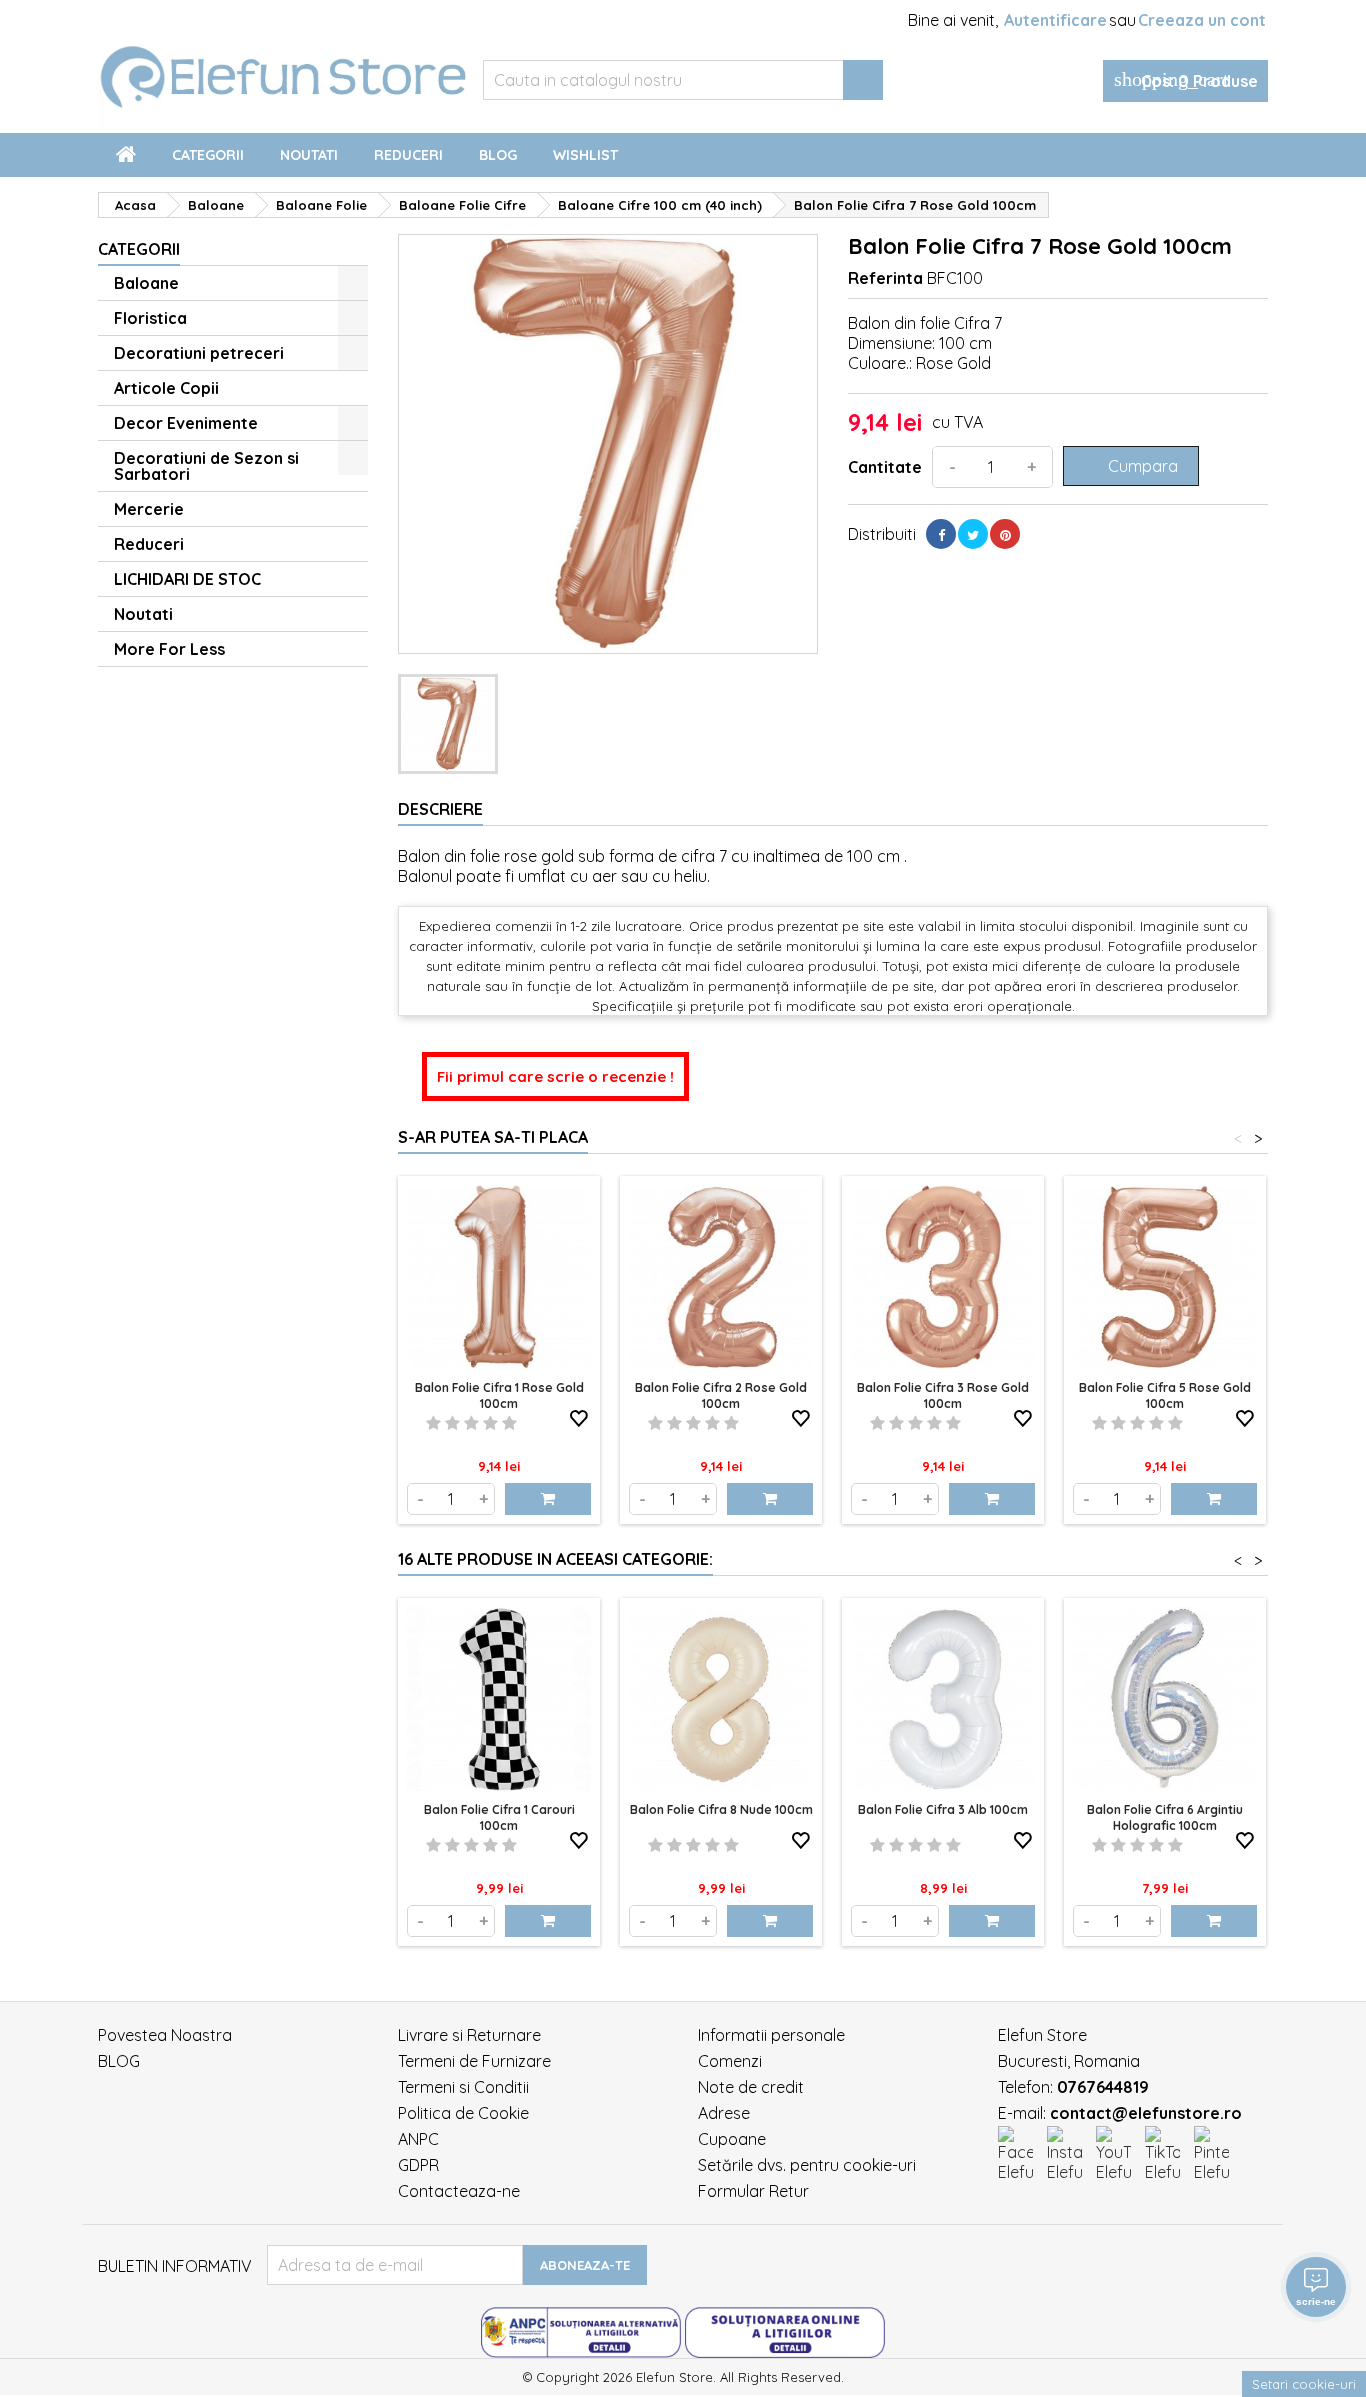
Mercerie (149, 509)
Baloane (146, 283)
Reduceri (408, 155)
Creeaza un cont (1202, 20)
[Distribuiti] (941, 534)
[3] (471, 1423)
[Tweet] (973, 534)
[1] (433, 1423)
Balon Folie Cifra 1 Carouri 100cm (499, 1817)
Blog (498, 155)
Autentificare (1055, 20)
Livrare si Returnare (469, 2035)
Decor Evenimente (186, 423)
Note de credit (751, 2087)
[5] (509, 1423)
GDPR (418, 2165)
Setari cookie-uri (1304, 2384)
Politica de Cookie (463, 2113)
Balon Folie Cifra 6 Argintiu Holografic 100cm (1165, 1817)
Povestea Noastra (165, 2035)
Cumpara (1129, 466)
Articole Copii (166, 388)
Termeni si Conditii (463, 2087)
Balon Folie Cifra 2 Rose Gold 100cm (721, 1395)
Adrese (724, 2113)
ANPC (418, 2139)
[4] (490, 1423)
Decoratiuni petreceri (199, 353)
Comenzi (730, 2061)
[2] (452, 1423)
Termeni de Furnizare (474, 2061)
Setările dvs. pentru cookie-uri (807, 2165)
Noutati (309, 155)
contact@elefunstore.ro (1146, 2113)
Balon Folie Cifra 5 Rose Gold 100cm (1165, 1395)
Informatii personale (771, 2035)
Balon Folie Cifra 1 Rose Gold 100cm (499, 1395)
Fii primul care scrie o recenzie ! (555, 1076)
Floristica (150, 318)
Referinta (885, 278)
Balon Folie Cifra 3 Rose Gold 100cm (943, 1395)
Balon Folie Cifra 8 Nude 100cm (721, 1809)
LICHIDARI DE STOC (187, 579)
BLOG (119, 2061)
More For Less (169, 649)
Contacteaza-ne (459, 2191)
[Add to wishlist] (579, 1419)
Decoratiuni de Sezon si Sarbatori (206, 466)
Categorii (208, 155)
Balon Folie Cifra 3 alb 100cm (943, 1809)
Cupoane (732, 2139)
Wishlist (585, 155)
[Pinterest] (1005, 534)
